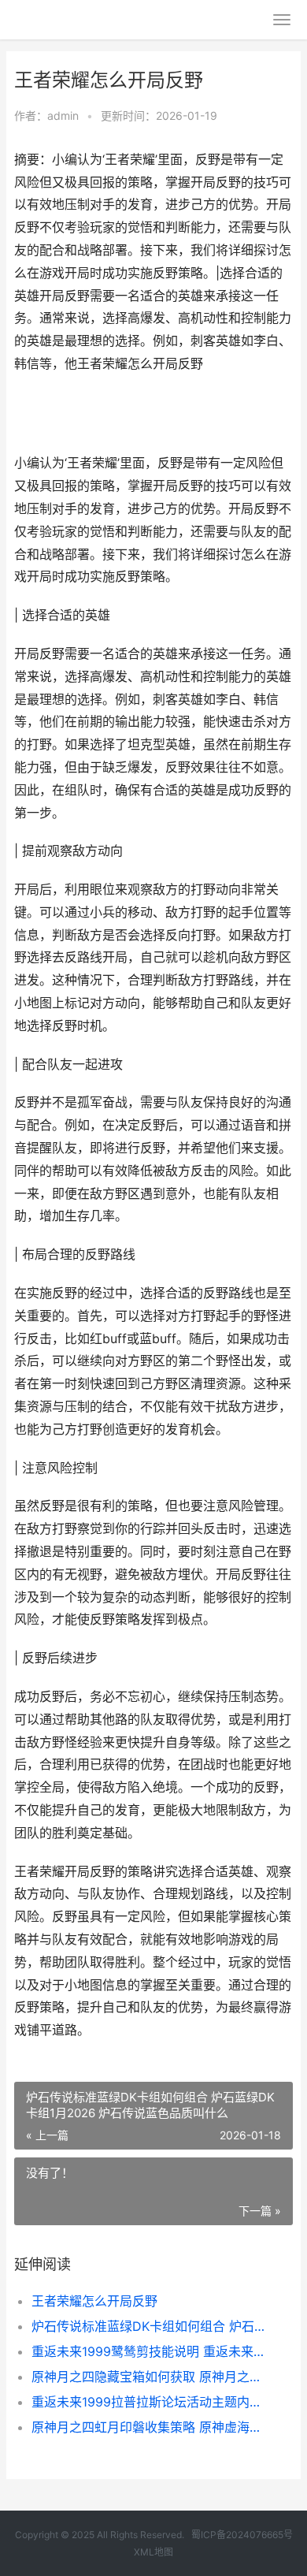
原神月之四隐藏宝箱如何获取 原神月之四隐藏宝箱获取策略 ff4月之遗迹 (149, 2377)
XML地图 (153, 2552)
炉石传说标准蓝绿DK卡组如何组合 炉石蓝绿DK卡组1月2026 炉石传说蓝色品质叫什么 (149, 2326)
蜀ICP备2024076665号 (242, 2535)
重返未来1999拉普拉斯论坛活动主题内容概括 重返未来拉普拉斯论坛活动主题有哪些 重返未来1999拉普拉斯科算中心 (149, 2402)
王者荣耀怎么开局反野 (94, 2301)
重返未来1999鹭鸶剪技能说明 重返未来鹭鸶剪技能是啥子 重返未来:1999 (149, 2351)
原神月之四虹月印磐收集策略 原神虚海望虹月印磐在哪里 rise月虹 (149, 2427)
